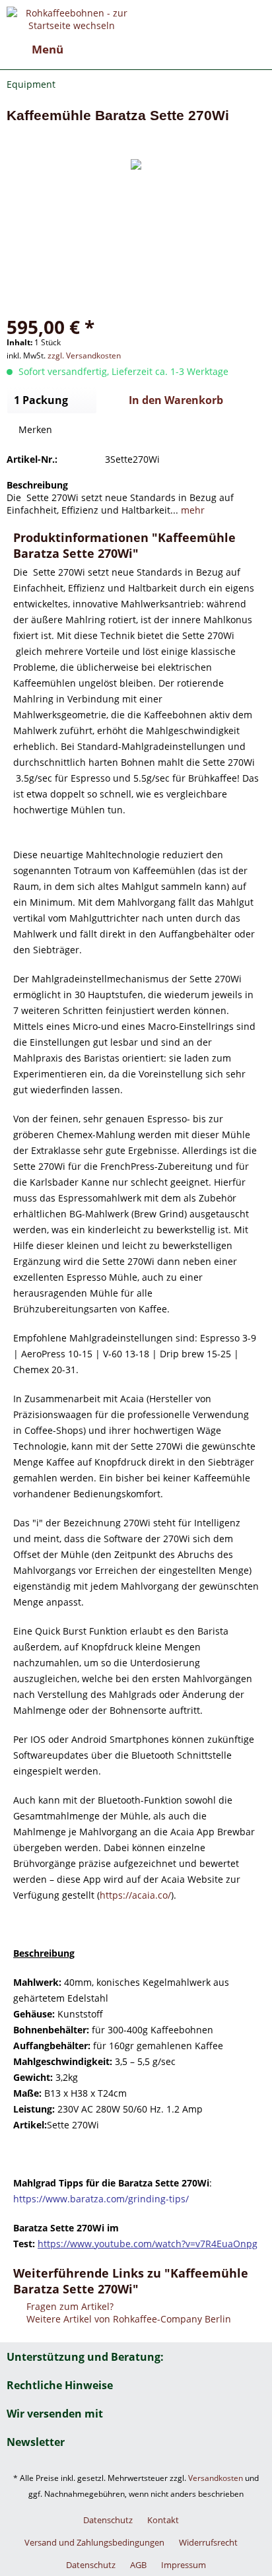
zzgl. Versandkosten (84, 356)
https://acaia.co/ (135, 1895)
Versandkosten (216, 2478)
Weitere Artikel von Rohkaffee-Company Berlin (127, 2319)
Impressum (184, 2565)
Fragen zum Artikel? (69, 2306)
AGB (138, 2565)
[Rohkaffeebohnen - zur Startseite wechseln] (71, 18)
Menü (48, 49)
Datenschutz (108, 2520)
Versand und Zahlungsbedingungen (94, 2542)
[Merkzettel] (186, 50)
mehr (191, 510)
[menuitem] (35, 50)
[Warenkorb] (251, 50)
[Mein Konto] (219, 50)
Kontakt (163, 2520)
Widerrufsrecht (208, 2542)
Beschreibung (37, 485)
